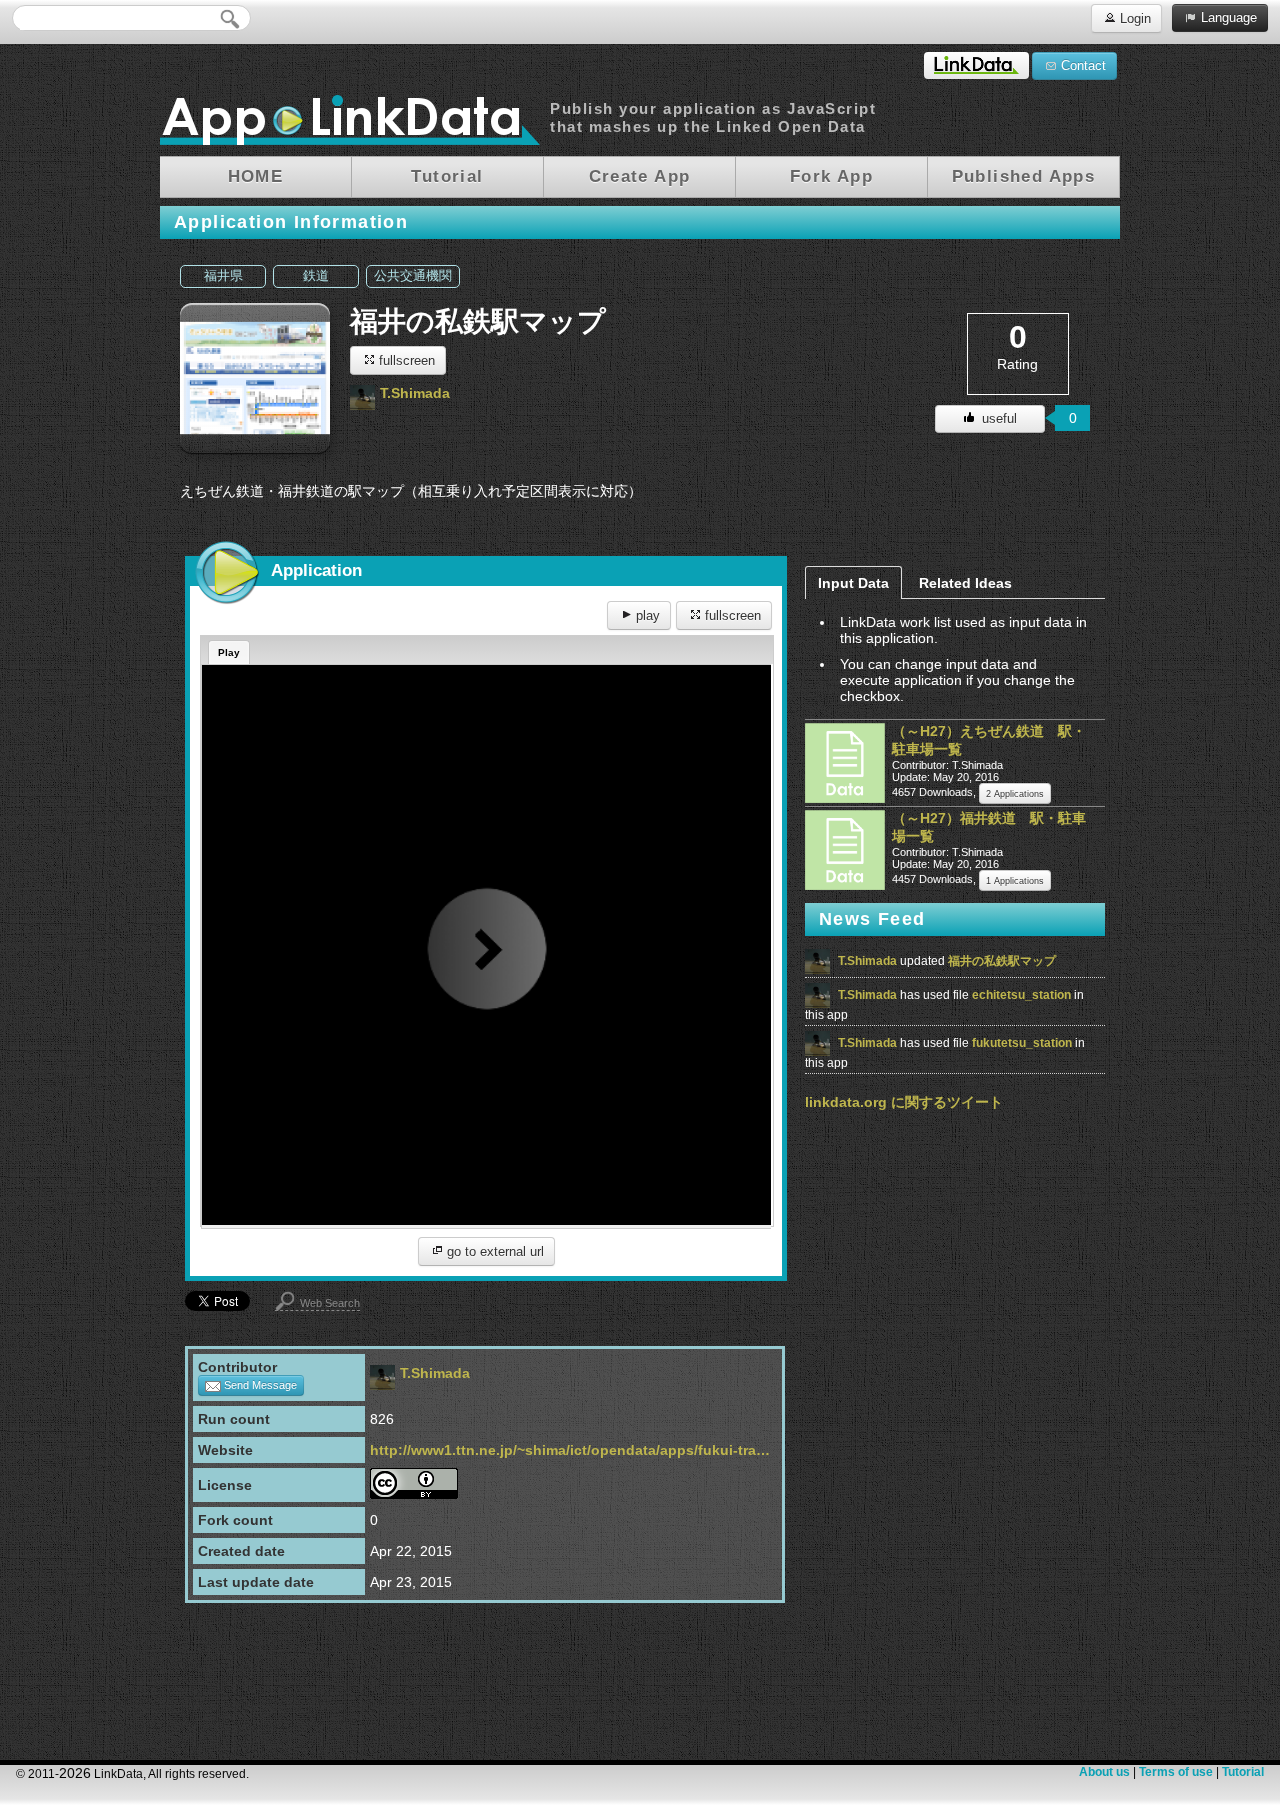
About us (1104, 1772)
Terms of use (1176, 1772)
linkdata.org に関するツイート (904, 1102)
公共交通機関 (413, 276)
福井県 (223, 276)
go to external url (493, 1251)
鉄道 (316, 276)
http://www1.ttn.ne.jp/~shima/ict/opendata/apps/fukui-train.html (570, 1450)
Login (1133, 18)
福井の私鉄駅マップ (1002, 961)
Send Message (259, 1385)
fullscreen (405, 360)
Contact (1081, 65)
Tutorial (1243, 1772)
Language (1227, 17)
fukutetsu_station (1023, 1043)
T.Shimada (415, 393)
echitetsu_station (1023, 995)
